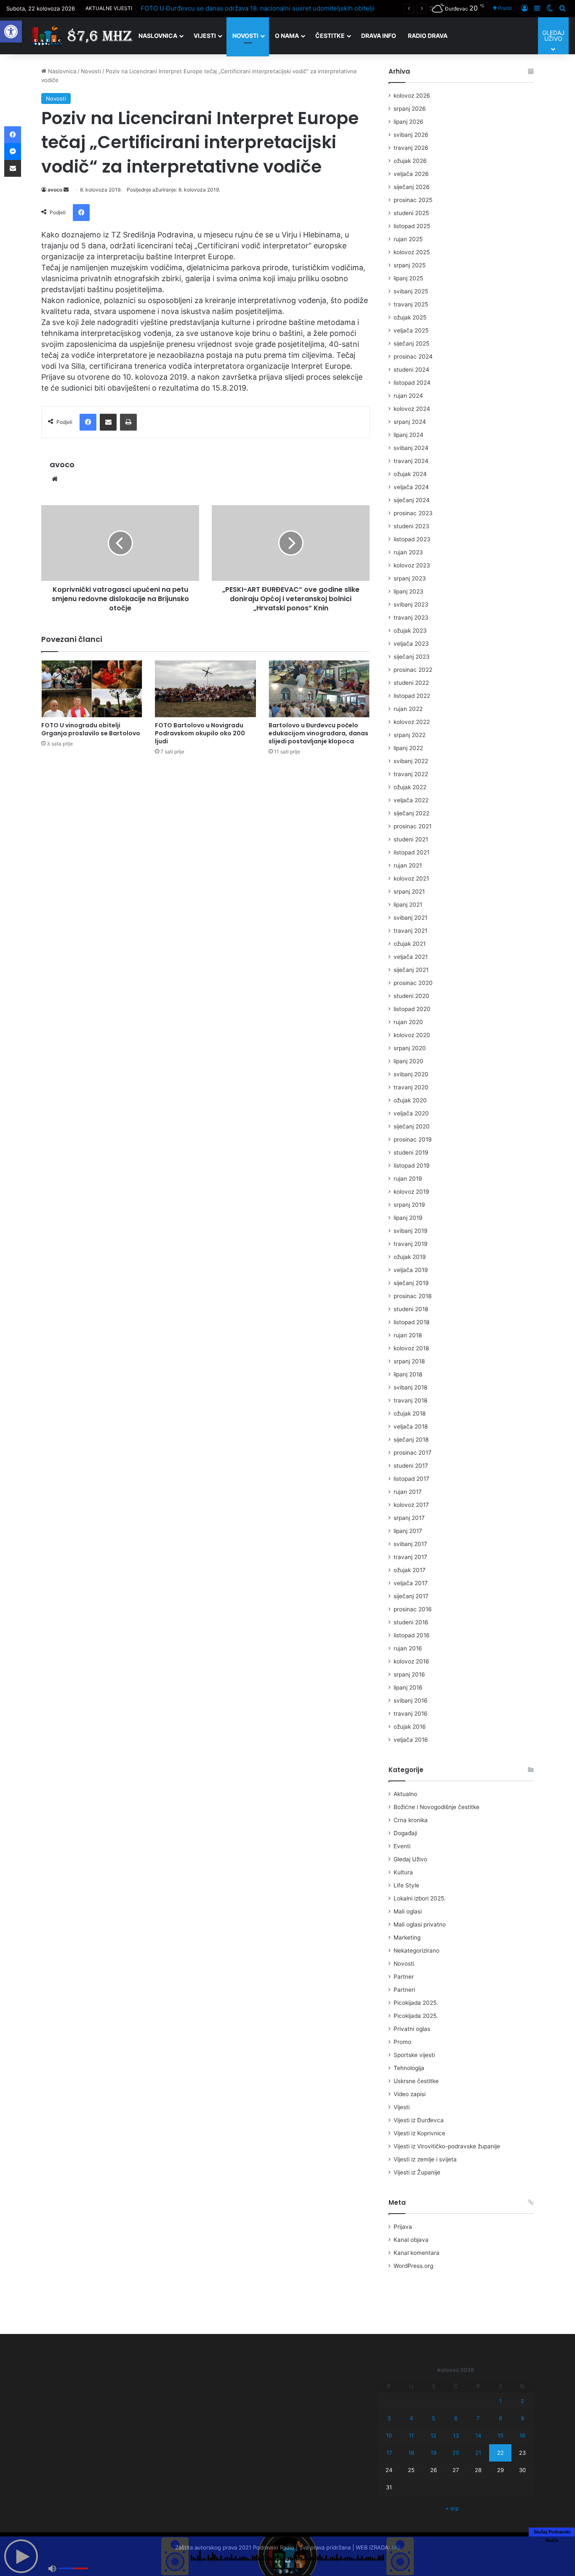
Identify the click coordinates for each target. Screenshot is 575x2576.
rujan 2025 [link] (408, 239)
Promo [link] (402, 2042)
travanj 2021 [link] (410, 931)
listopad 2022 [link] (412, 696)
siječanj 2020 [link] (412, 1126)
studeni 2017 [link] (411, 1466)
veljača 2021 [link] (411, 957)
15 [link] (500, 2435)
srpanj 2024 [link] (410, 422)
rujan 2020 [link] (408, 1022)
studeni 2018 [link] (411, 1309)
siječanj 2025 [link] (411, 343)
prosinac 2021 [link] (413, 826)
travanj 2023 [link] (411, 617)
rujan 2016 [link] (408, 1648)
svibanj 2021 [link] (410, 918)
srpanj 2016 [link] (409, 1674)
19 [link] (434, 2453)
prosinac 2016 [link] (413, 1609)
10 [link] (389, 2435)
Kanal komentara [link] (417, 2253)
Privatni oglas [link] (412, 2029)
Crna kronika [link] (411, 1820)
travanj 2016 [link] (411, 1714)
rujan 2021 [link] (408, 865)
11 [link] (411, 2435)
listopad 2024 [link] (412, 383)
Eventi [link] (402, 1846)
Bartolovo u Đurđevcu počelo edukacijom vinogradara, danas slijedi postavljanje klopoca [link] (318, 733)
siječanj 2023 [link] (412, 657)
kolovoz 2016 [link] (411, 1661)
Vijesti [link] (205, 36)
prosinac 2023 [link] (413, 513)
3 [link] (389, 2418)
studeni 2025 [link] (411, 213)
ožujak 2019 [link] (410, 1257)
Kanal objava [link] (411, 2240)
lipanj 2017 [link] (408, 1531)
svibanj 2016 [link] (411, 1700)
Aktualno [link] (405, 1794)
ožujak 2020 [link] (410, 1100)
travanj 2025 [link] (411, 304)
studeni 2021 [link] (411, 839)
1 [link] (500, 2401)
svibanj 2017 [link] (410, 1544)
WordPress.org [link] (413, 2266)
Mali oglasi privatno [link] (420, 1924)
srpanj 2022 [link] (410, 735)
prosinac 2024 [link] (413, 357)
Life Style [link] (406, 1885)
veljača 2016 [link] (411, 1740)
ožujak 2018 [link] (410, 1413)
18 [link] (411, 2453)
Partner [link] (404, 1977)
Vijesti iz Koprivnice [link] (419, 2133)
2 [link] (522, 2401)
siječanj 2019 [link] (411, 1283)
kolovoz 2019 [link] (411, 1192)
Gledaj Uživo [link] (410, 1859)
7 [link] (478, 2418)
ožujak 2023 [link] (410, 631)
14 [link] (478, 2435)
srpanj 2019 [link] (409, 1205)
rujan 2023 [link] (408, 552)
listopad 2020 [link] (412, 1009)
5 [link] (434, 2418)
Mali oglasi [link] (408, 1911)
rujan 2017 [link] (408, 1492)
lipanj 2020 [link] (409, 1061)
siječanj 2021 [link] (411, 970)
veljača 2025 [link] (411, 330)
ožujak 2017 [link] (410, 1570)
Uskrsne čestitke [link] (416, 2081)
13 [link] (456, 2435)
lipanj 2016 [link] (408, 1687)
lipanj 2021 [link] (408, 905)
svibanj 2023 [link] (411, 604)
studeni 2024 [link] (411, 370)
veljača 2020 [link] (411, 1113)
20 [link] (456, 2453)
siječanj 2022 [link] (411, 813)
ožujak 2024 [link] (410, 474)
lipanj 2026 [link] (409, 122)
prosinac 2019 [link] (413, 1139)
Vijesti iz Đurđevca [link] (419, 2120)
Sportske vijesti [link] (414, 2055)
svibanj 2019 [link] (411, 1231)
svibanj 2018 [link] (410, 1387)
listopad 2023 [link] (412, 539)
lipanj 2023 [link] (409, 591)
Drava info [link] (379, 36)
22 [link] (500, 2453)
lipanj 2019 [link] (408, 1218)
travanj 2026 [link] (411, 148)
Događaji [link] (405, 1833)
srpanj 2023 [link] (410, 578)
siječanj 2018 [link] (411, 1440)
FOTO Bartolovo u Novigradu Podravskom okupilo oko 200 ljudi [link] (200, 733)
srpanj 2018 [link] (409, 1361)
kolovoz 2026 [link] (412, 96)
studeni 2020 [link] (411, 996)
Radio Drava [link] (428, 36)
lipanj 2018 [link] (408, 1374)
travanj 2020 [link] (411, 1087)
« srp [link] (452, 2508)
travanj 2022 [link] (411, 774)
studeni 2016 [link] (411, 1622)
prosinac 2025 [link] (413, 200)
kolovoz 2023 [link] (412, 565)
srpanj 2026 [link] (410, 109)
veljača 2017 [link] (411, 1583)
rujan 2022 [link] (408, 709)
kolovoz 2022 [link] (412, 722)
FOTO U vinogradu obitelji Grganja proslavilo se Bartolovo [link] (91, 729)
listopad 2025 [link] (412, 226)
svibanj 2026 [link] (411, 135)
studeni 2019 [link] (411, 1152)
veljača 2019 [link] (411, 1270)
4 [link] (411, 2418)
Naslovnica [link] (158, 36)
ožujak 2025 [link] (410, 317)
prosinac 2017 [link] (413, 1453)
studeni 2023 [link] (411, 526)
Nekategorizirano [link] (417, 1951)
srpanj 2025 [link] (410, 265)
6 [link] (456, 2418)
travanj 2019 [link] (411, 1244)
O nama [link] (287, 36)
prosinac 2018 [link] (413, 1296)
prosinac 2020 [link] (413, 983)
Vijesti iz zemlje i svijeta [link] (425, 2159)
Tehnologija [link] (409, 2068)
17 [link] (389, 2453)
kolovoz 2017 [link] (411, 1505)
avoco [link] (55, 190)
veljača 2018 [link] (411, 1426)
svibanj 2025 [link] (411, 291)
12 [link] (434, 2435)
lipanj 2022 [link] (408, 748)
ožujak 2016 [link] (410, 1727)
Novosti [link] (245, 36)
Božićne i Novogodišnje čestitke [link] (437, 1807)
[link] (11, 32)
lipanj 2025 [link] (408, 278)
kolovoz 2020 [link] (412, 1035)
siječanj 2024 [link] (412, 500)
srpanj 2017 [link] (409, 1518)
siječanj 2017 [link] (411, 1596)
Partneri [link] (404, 1990)
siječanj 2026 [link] (412, 187)
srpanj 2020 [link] (410, 1048)
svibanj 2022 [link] (411, 761)
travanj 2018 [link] (410, 1400)
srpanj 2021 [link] (409, 891)
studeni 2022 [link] (411, 683)
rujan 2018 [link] (408, 1335)
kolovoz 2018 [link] (411, 1348)
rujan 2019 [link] (408, 1179)
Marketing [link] (407, 1937)
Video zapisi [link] (410, 2094)
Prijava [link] (403, 2227)
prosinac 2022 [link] (413, 670)
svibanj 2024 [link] (411, 448)
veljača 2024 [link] (411, 487)
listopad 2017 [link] (411, 1479)
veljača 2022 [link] (411, 800)
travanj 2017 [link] (410, 1557)
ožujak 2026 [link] (410, 161)
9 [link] (522, 2418)
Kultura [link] (403, 1872)
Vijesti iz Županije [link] (417, 2172)
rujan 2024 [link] (408, 396)
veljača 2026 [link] (411, 174)
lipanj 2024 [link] (409, 435)
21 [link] (478, 2453)
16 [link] (522, 2435)
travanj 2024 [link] (411, 461)
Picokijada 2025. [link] (416, 2003)
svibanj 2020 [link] (411, 1074)
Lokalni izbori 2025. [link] (420, 1898)
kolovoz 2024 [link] (412, 409)
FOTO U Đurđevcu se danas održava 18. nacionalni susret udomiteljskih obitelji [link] (258, 8)
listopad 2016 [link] (412, 1635)
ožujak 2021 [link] (410, 944)
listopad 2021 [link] (411, 852)
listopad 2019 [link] (412, 1166)
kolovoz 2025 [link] (412, 252)
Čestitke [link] (330, 36)
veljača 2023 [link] (411, 644)
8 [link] (500, 2418)
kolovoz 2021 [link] (411, 878)
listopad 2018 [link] (411, 1322)
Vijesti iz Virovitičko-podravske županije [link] (447, 2146)
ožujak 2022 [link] (410, 787)
